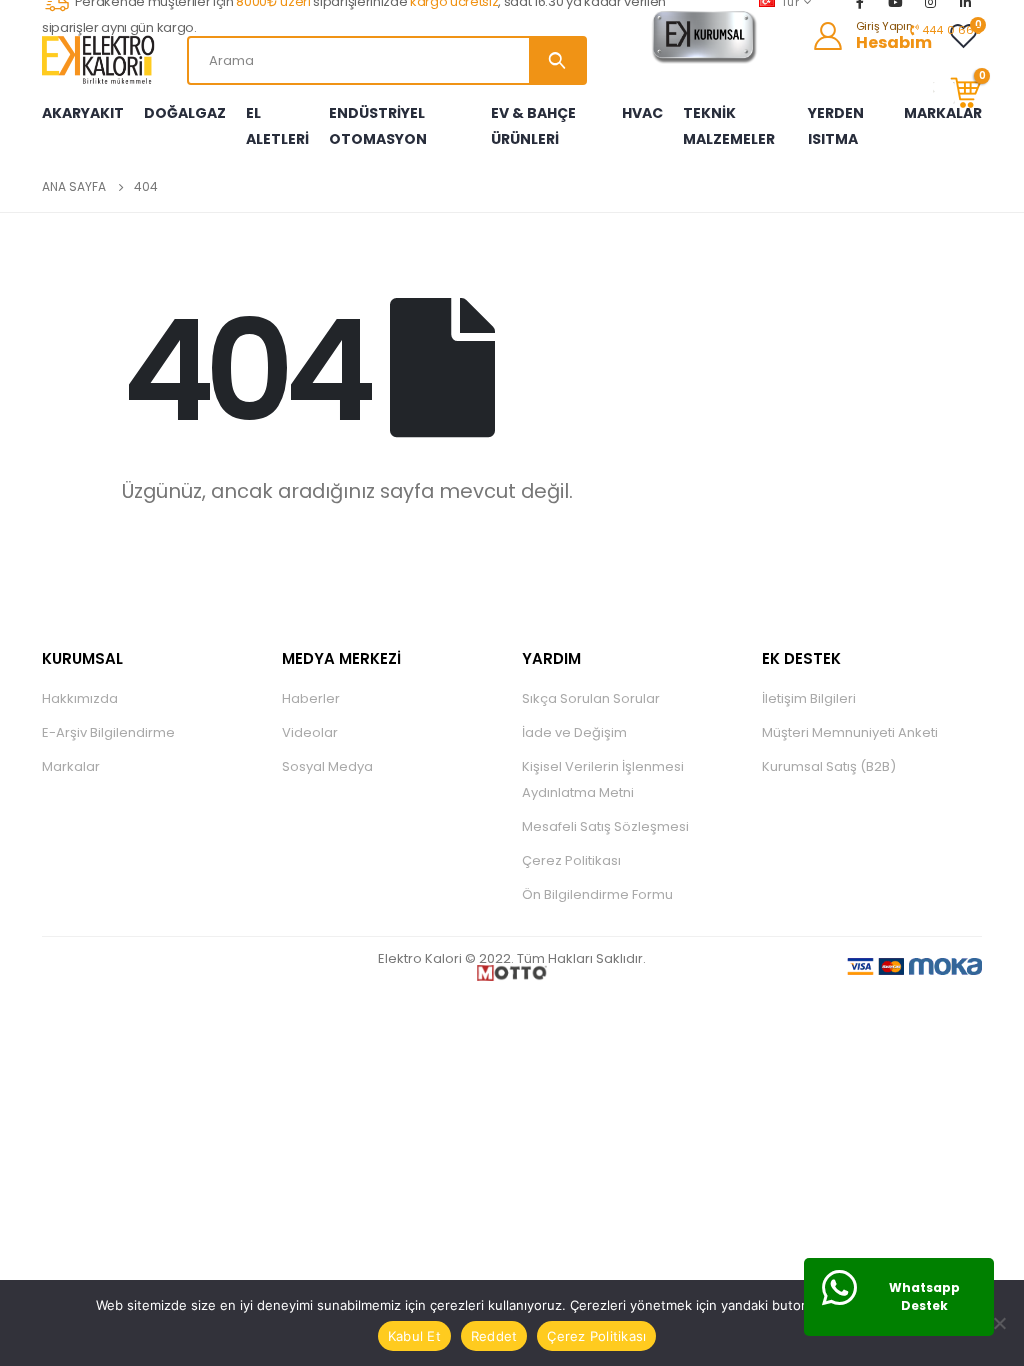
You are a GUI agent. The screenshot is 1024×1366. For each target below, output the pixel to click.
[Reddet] (999, 1323)
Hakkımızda (80, 698)
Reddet (494, 1336)
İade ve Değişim (574, 732)
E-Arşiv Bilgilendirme (108, 732)
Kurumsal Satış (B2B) (829, 766)
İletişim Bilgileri (809, 698)
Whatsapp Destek (924, 1296)
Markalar (71, 766)
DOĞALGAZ (185, 113)
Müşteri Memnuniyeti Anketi (850, 732)
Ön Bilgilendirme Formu (597, 894)
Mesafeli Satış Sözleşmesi (605, 826)
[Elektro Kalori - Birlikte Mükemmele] (102, 60)
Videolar (310, 732)
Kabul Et (414, 1336)
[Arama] (557, 60)
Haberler (311, 698)
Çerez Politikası (571, 860)
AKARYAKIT (83, 113)
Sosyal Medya (327, 766)
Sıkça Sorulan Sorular (591, 698)
